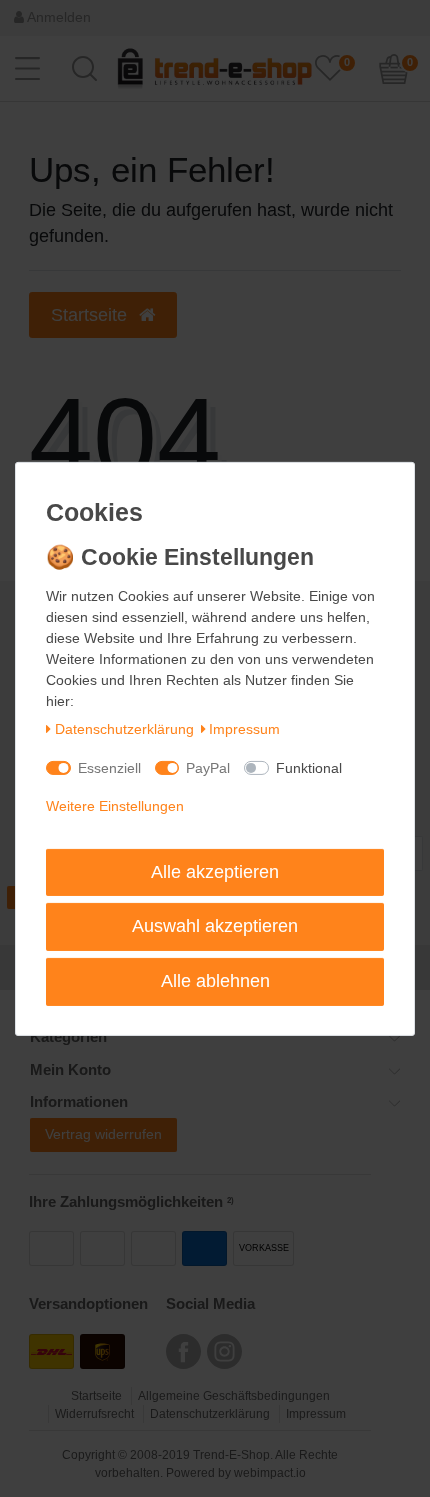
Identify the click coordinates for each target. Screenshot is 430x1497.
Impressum (244, 729)
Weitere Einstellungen (115, 806)
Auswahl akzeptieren (215, 926)
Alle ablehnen (215, 981)
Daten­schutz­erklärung (124, 729)
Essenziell (109, 768)
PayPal (208, 768)
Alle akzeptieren (215, 872)
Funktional (309, 768)
